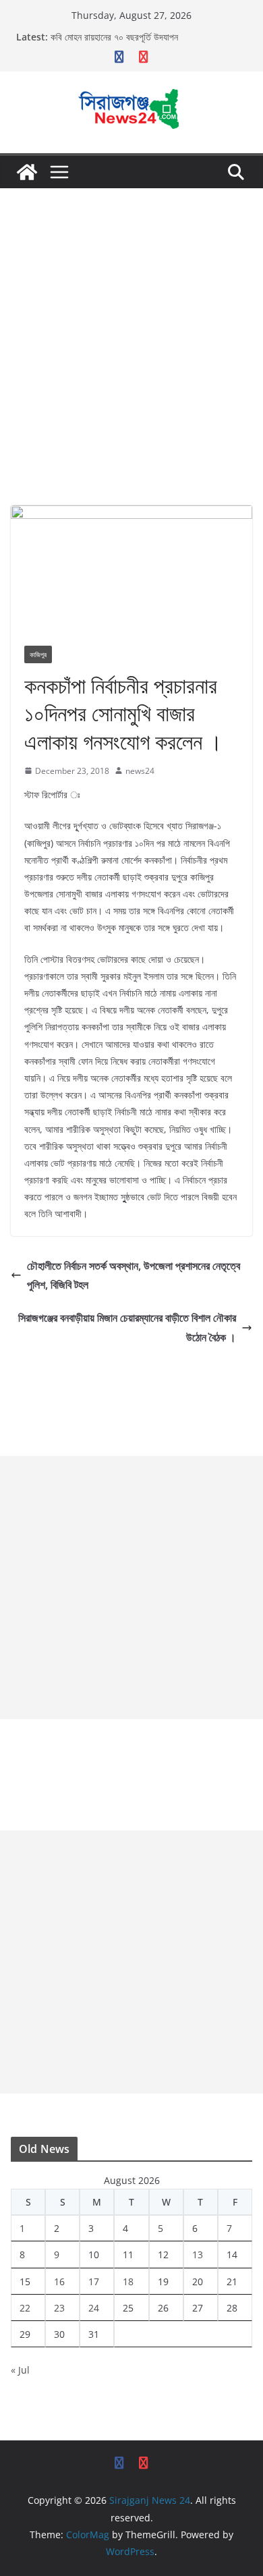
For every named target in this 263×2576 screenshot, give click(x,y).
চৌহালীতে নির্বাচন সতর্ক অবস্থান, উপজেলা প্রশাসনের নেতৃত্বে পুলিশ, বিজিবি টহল (134, 1276)
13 (198, 2255)
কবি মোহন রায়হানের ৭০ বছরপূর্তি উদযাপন (114, 37)
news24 (140, 771)
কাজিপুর (38, 654)
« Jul (20, 2370)
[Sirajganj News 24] (27, 172)
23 (59, 2308)
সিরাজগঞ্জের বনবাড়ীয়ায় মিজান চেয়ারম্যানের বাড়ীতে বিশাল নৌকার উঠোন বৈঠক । (127, 1327)
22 (25, 2308)
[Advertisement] (131, 327)
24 (94, 2308)
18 (128, 2281)
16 (59, 2281)
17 (94, 2281)
